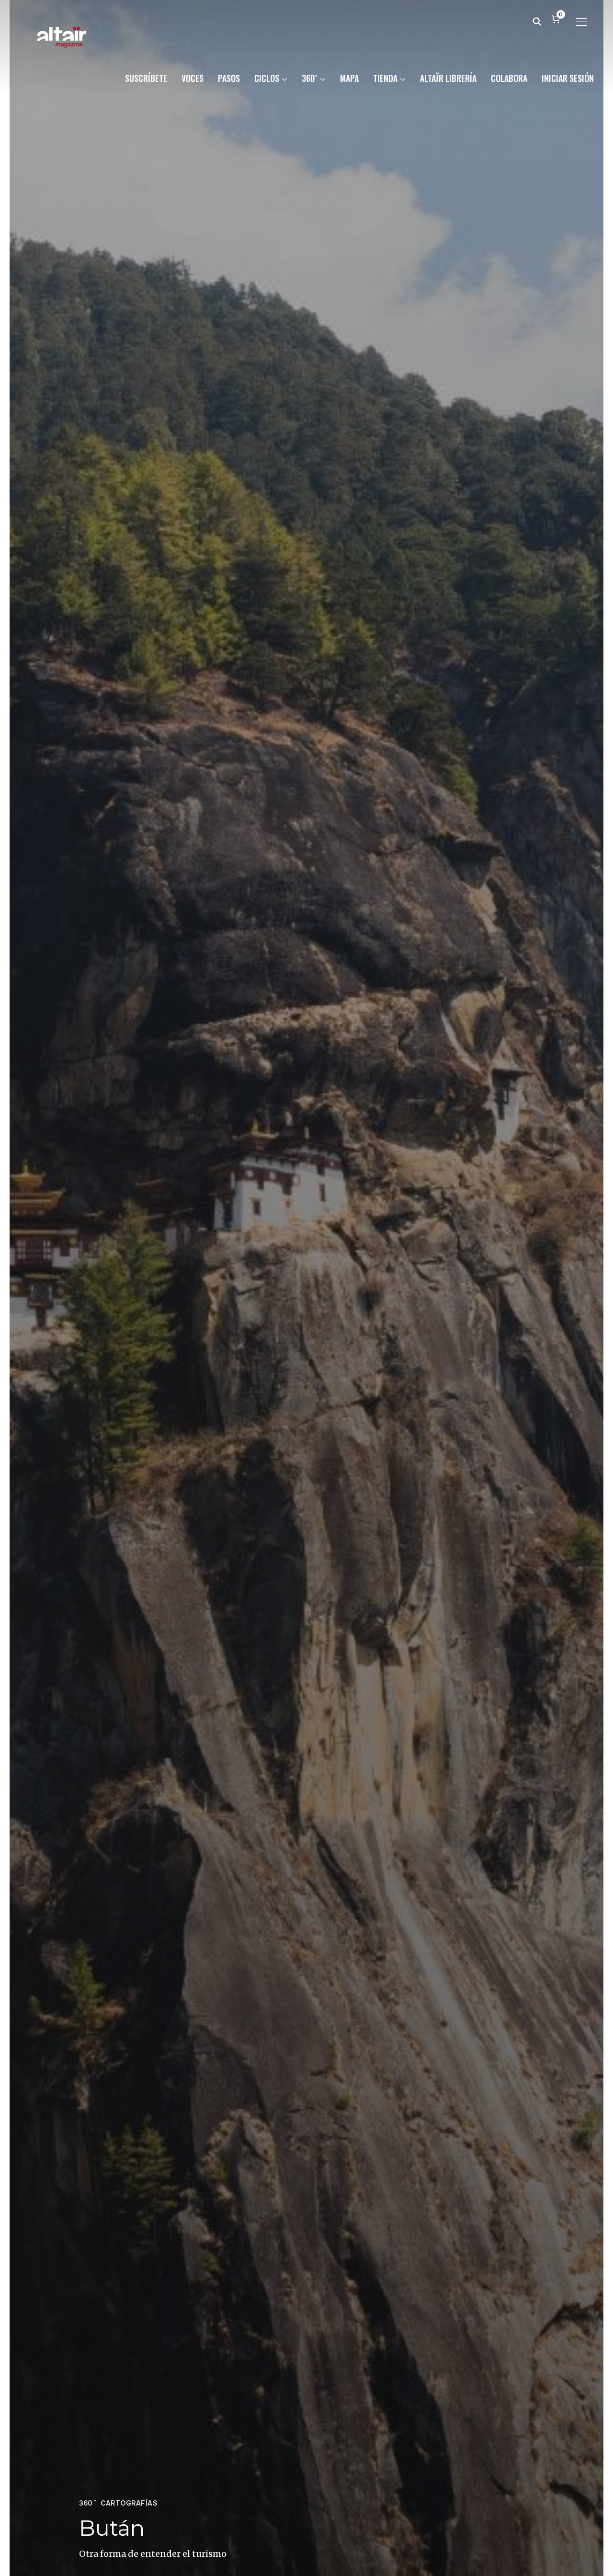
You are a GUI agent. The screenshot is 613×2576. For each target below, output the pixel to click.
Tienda (385, 78)
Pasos (229, 78)
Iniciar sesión (568, 78)
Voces (193, 78)
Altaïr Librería (448, 78)
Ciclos (267, 78)
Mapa (349, 78)
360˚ (310, 78)
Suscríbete (146, 78)
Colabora (509, 78)
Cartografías (129, 2503)
